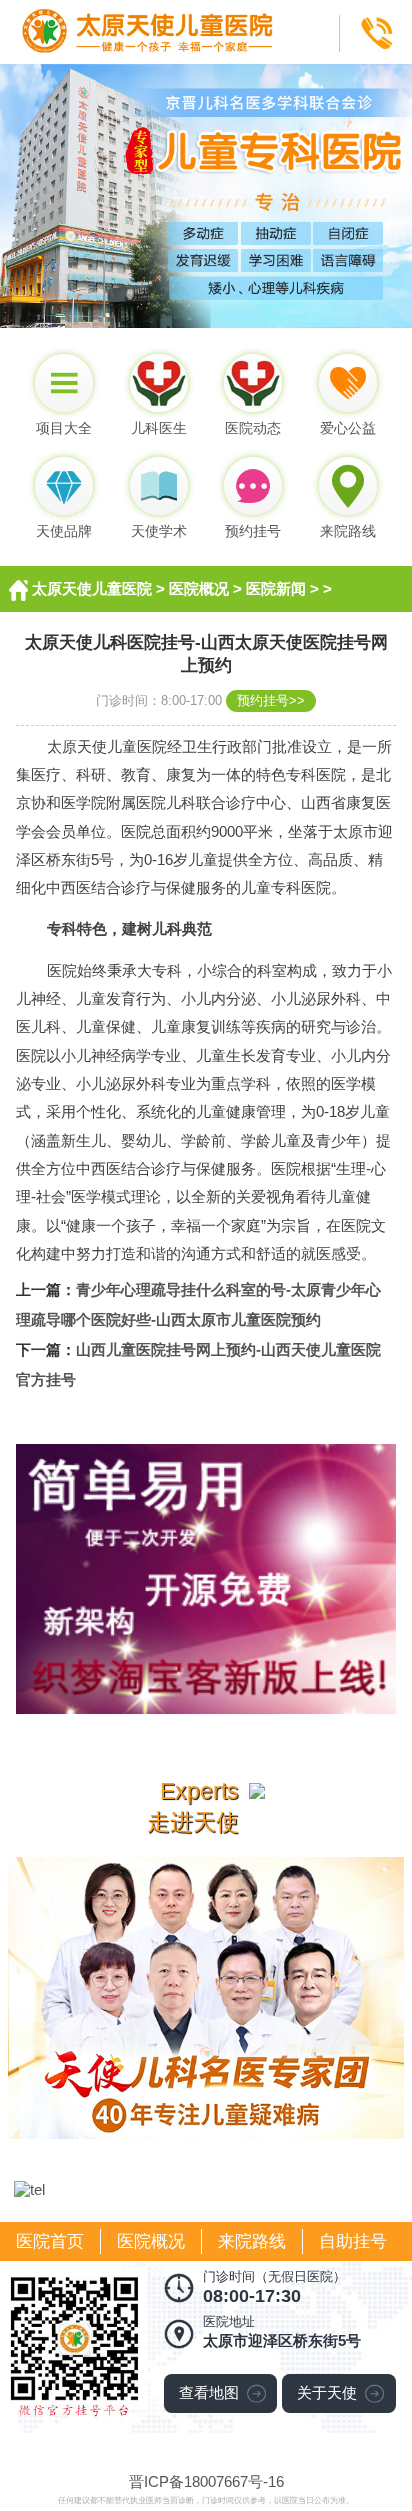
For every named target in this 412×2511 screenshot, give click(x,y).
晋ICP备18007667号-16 (206, 2481)
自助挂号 (353, 2241)
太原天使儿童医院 (92, 588)
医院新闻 (276, 588)
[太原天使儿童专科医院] (206, 8)
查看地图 (209, 2392)
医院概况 (199, 588)
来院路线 (252, 2241)
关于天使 (327, 2392)
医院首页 (50, 2241)
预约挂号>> (271, 700)
